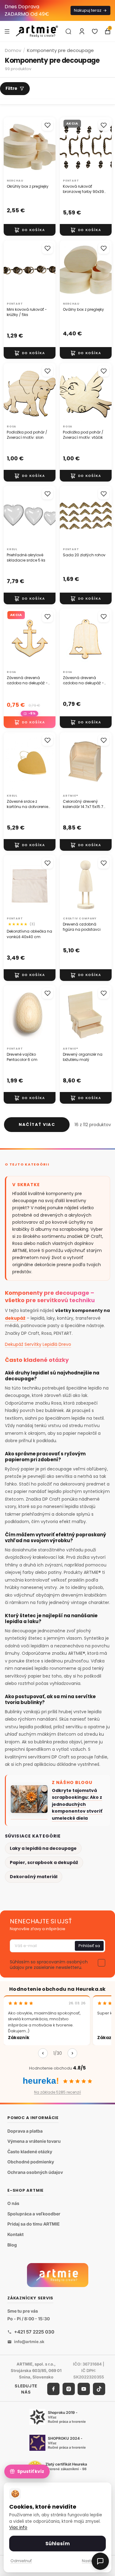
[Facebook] (53, 2389)
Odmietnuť (21, 2561)
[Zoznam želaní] (95, 31)
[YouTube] (84, 2389)
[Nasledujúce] (72, 2053)
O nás (13, 2203)
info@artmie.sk (29, 2342)
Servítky (33, 1344)
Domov (13, 50)
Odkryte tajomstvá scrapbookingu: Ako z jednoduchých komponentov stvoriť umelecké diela (77, 1804)
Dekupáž (14, 1344)
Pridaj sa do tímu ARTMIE (34, 2224)
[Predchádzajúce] (43, 2053)
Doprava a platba (25, 2131)
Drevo (65, 1344)
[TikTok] (99, 2389)
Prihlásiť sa (89, 1946)
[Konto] (82, 31)
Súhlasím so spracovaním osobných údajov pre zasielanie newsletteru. (49, 1965)
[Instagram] (69, 2389)
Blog (12, 2245)
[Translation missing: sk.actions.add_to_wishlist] (48, 125)
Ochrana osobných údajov (35, 2172)
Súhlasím (57, 2544)
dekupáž (15, 1318)
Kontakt (15, 2234)
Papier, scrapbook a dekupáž (44, 1862)
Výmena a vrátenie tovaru (34, 2141)
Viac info (18, 2528)
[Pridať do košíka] (30, 230)
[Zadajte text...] (68, 31)
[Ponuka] (7, 31)
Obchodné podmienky (31, 2162)
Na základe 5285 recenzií (57, 2092)
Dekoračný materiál (34, 1877)
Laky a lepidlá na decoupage (43, 1848)
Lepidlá (50, 1344)
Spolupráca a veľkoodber (34, 2214)
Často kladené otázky (30, 2152)
